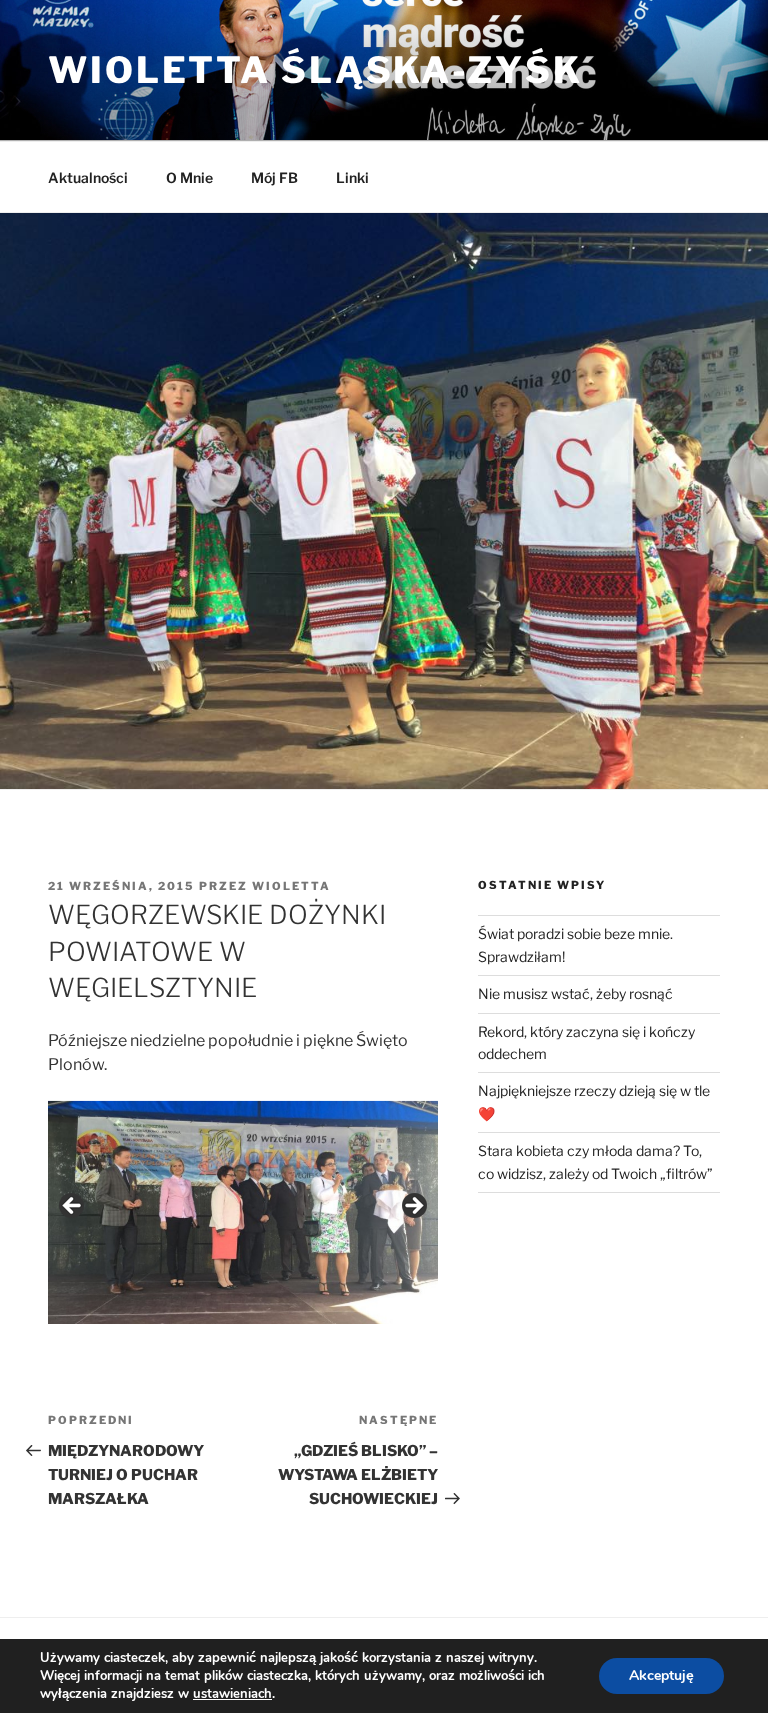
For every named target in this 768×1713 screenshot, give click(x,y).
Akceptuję (661, 1675)
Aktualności (88, 177)
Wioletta (291, 886)
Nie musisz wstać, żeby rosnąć (575, 993)
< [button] (73, 1207)
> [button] (413, 1207)
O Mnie (189, 177)
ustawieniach (232, 1694)
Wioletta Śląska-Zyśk (315, 70)
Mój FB (274, 177)
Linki (352, 177)
